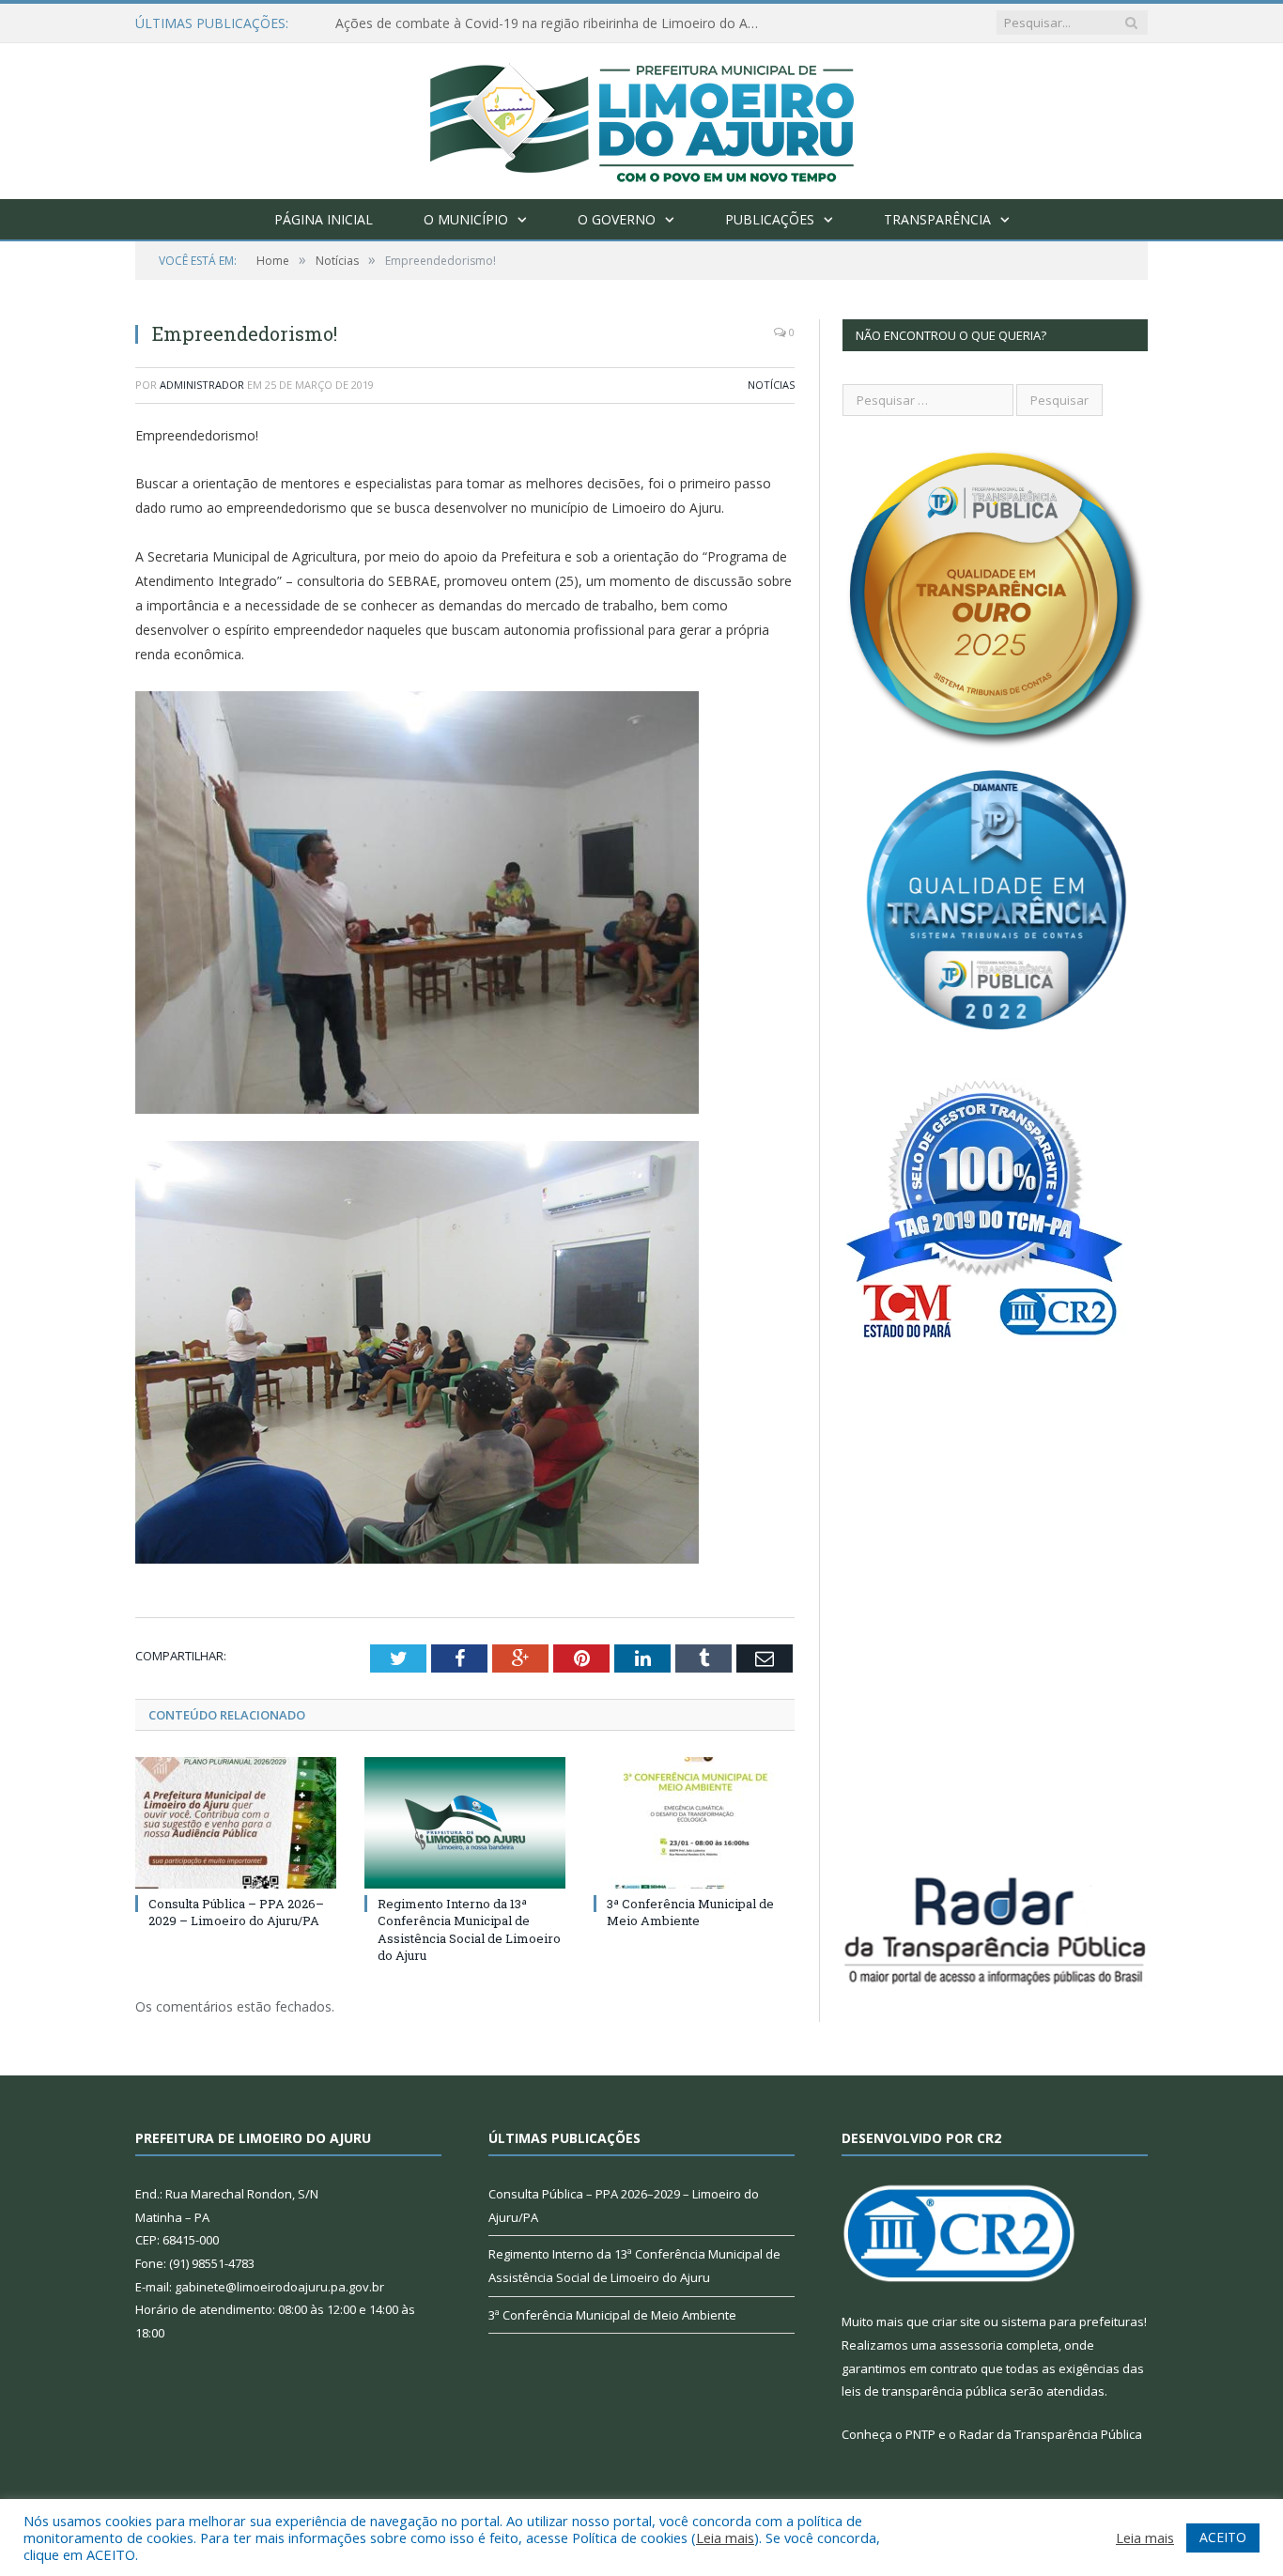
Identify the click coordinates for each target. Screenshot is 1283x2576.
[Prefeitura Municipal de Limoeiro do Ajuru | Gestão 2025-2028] (642, 117)
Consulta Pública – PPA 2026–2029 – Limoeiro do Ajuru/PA (236, 1912)
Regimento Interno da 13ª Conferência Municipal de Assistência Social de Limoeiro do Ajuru (469, 1929)
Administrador (202, 385)
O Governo (617, 219)
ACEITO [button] (1223, 2537)
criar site (956, 2321)
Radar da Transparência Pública (1051, 2434)
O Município (466, 219)
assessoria (971, 2345)
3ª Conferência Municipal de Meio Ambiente (690, 1912)
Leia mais (725, 2537)
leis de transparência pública (924, 2391)
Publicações (770, 219)
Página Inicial (324, 219)
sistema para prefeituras (1073, 2321)
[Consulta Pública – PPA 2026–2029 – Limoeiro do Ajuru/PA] (236, 1823)
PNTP (920, 2434)
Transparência (937, 219)
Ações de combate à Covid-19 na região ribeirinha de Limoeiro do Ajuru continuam (551, 23)
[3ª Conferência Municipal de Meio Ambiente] (694, 1823)
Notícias (771, 385)
